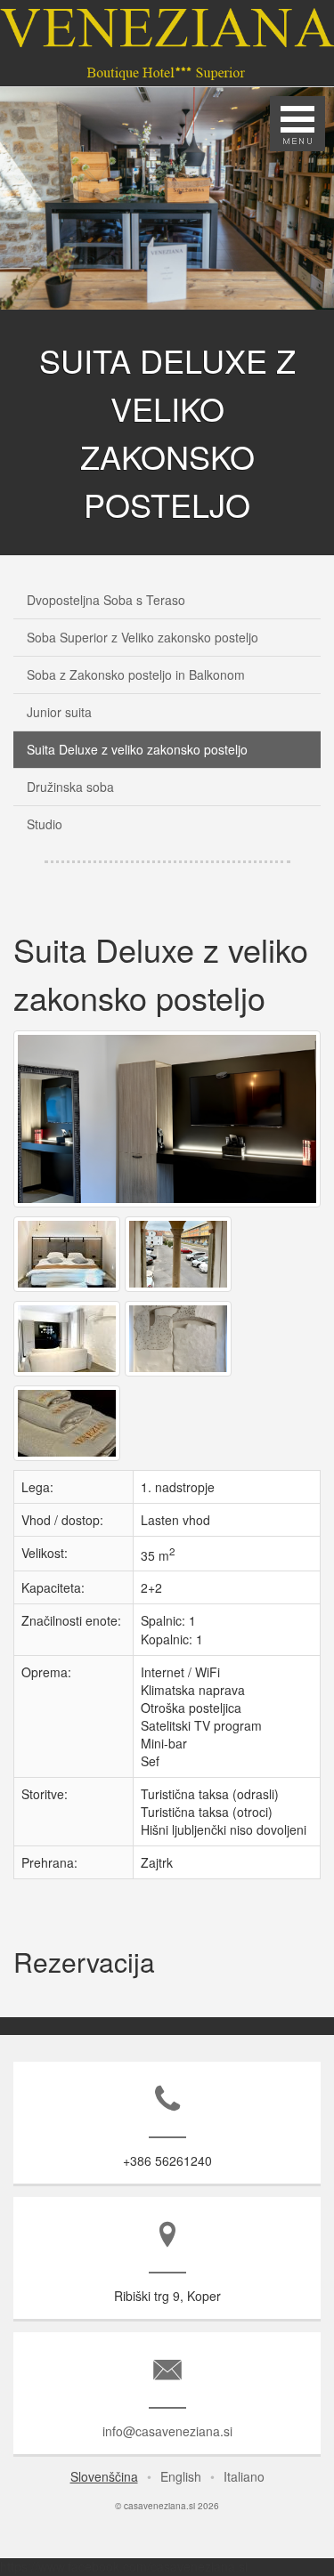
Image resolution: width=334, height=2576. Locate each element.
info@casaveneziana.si (167, 2431)
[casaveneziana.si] (169, 1207)
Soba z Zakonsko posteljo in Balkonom (136, 674)
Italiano (244, 2476)
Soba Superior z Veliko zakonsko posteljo (143, 637)
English (181, 2476)
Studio (45, 824)
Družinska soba (70, 787)
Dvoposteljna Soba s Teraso (106, 600)
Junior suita (59, 712)
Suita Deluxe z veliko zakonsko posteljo (137, 749)
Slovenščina (104, 2476)
